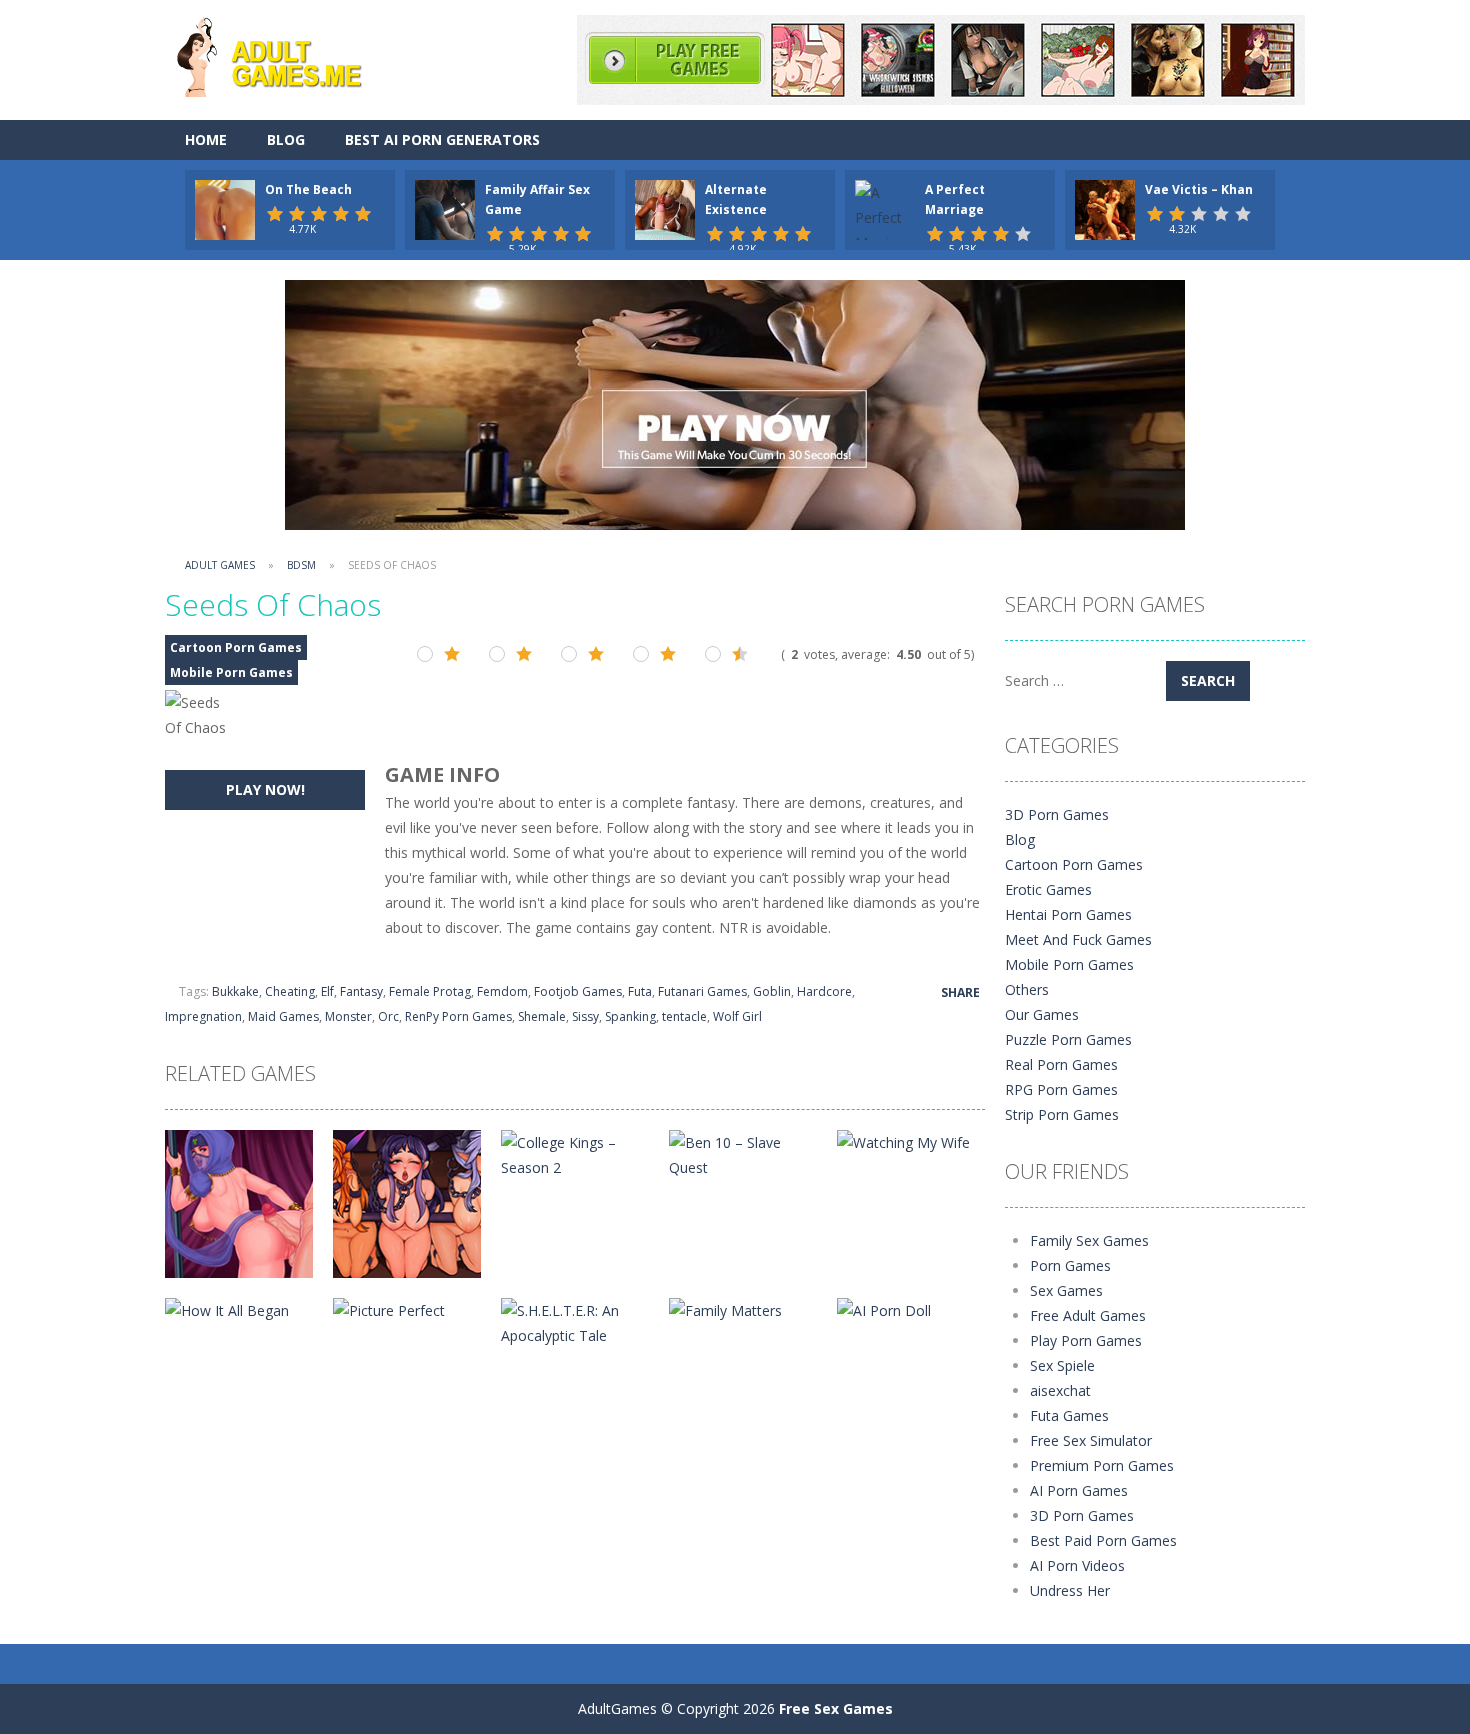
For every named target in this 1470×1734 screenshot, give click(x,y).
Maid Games (283, 1016)
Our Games (1042, 1014)
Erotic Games (1048, 889)
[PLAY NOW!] (225, 208)
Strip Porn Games (1062, 1114)
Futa (640, 991)
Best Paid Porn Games (1103, 1540)
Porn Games (1070, 1265)
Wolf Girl (737, 1016)
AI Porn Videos (1077, 1565)
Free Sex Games (836, 1708)
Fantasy (361, 991)
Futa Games (1069, 1415)
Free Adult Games (1088, 1315)
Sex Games (1066, 1290)
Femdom (502, 991)
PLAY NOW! (265, 789)
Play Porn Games (1086, 1340)
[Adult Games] (287, 54)
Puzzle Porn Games (1068, 1039)
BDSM (301, 565)
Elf (327, 991)
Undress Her (1070, 1590)
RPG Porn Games (1061, 1089)
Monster (348, 1016)
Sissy (585, 1016)
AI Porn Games (1079, 1490)
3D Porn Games (1057, 814)
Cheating (290, 991)
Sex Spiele (1062, 1365)
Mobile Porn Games (231, 672)
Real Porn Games (1061, 1064)
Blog (286, 139)
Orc (388, 1016)
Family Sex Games (1089, 1240)
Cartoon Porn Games (236, 647)
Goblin (772, 991)
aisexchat (1060, 1390)
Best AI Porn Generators (442, 139)
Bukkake (235, 991)
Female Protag (430, 991)
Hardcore (824, 991)
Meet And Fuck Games (1078, 939)
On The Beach (308, 189)
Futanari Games (702, 991)
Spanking (630, 1016)
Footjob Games (578, 991)
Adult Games (220, 565)
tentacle (684, 1016)
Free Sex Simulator (1091, 1440)
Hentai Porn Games (1068, 914)
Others (1027, 989)
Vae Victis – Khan (1199, 189)
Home (206, 139)
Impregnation (203, 1016)
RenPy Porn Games (458, 1016)
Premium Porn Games (1102, 1465)
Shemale (542, 1016)
